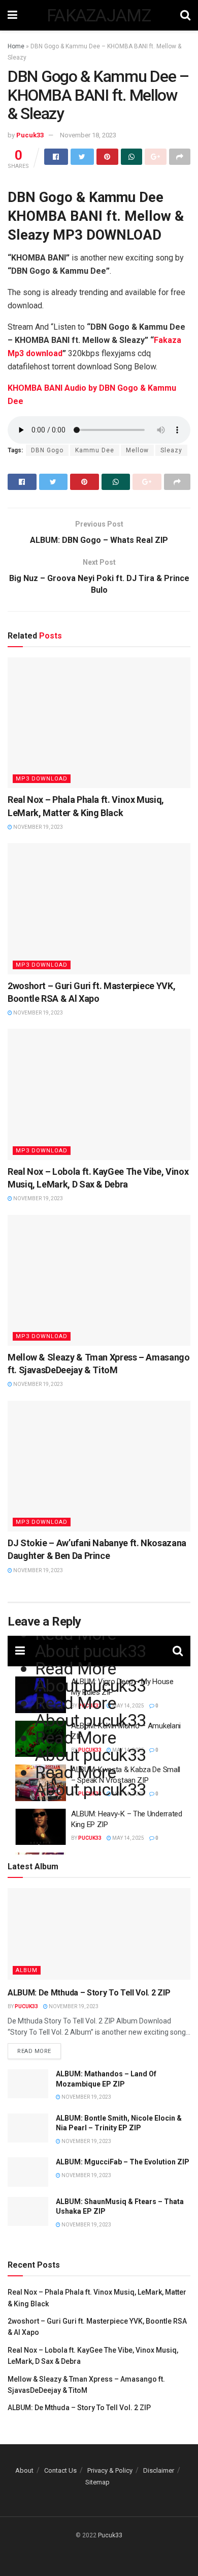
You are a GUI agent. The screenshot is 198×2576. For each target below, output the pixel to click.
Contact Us (60, 2470)
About (24, 2470)
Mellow (137, 450)
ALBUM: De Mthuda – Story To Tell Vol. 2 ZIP (89, 1993)
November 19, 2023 (38, 827)
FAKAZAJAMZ (99, 15)
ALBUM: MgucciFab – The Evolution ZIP (123, 2162)
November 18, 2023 (88, 135)
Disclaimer (159, 2470)
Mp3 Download (42, 779)
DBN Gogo (47, 450)
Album (27, 1970)
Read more (34, 2051)
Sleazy (171, 450)
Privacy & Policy (110, 2470)
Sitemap (97, 2482)
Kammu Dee (95, 450)
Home (16, 46)
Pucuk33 (30, 135)
